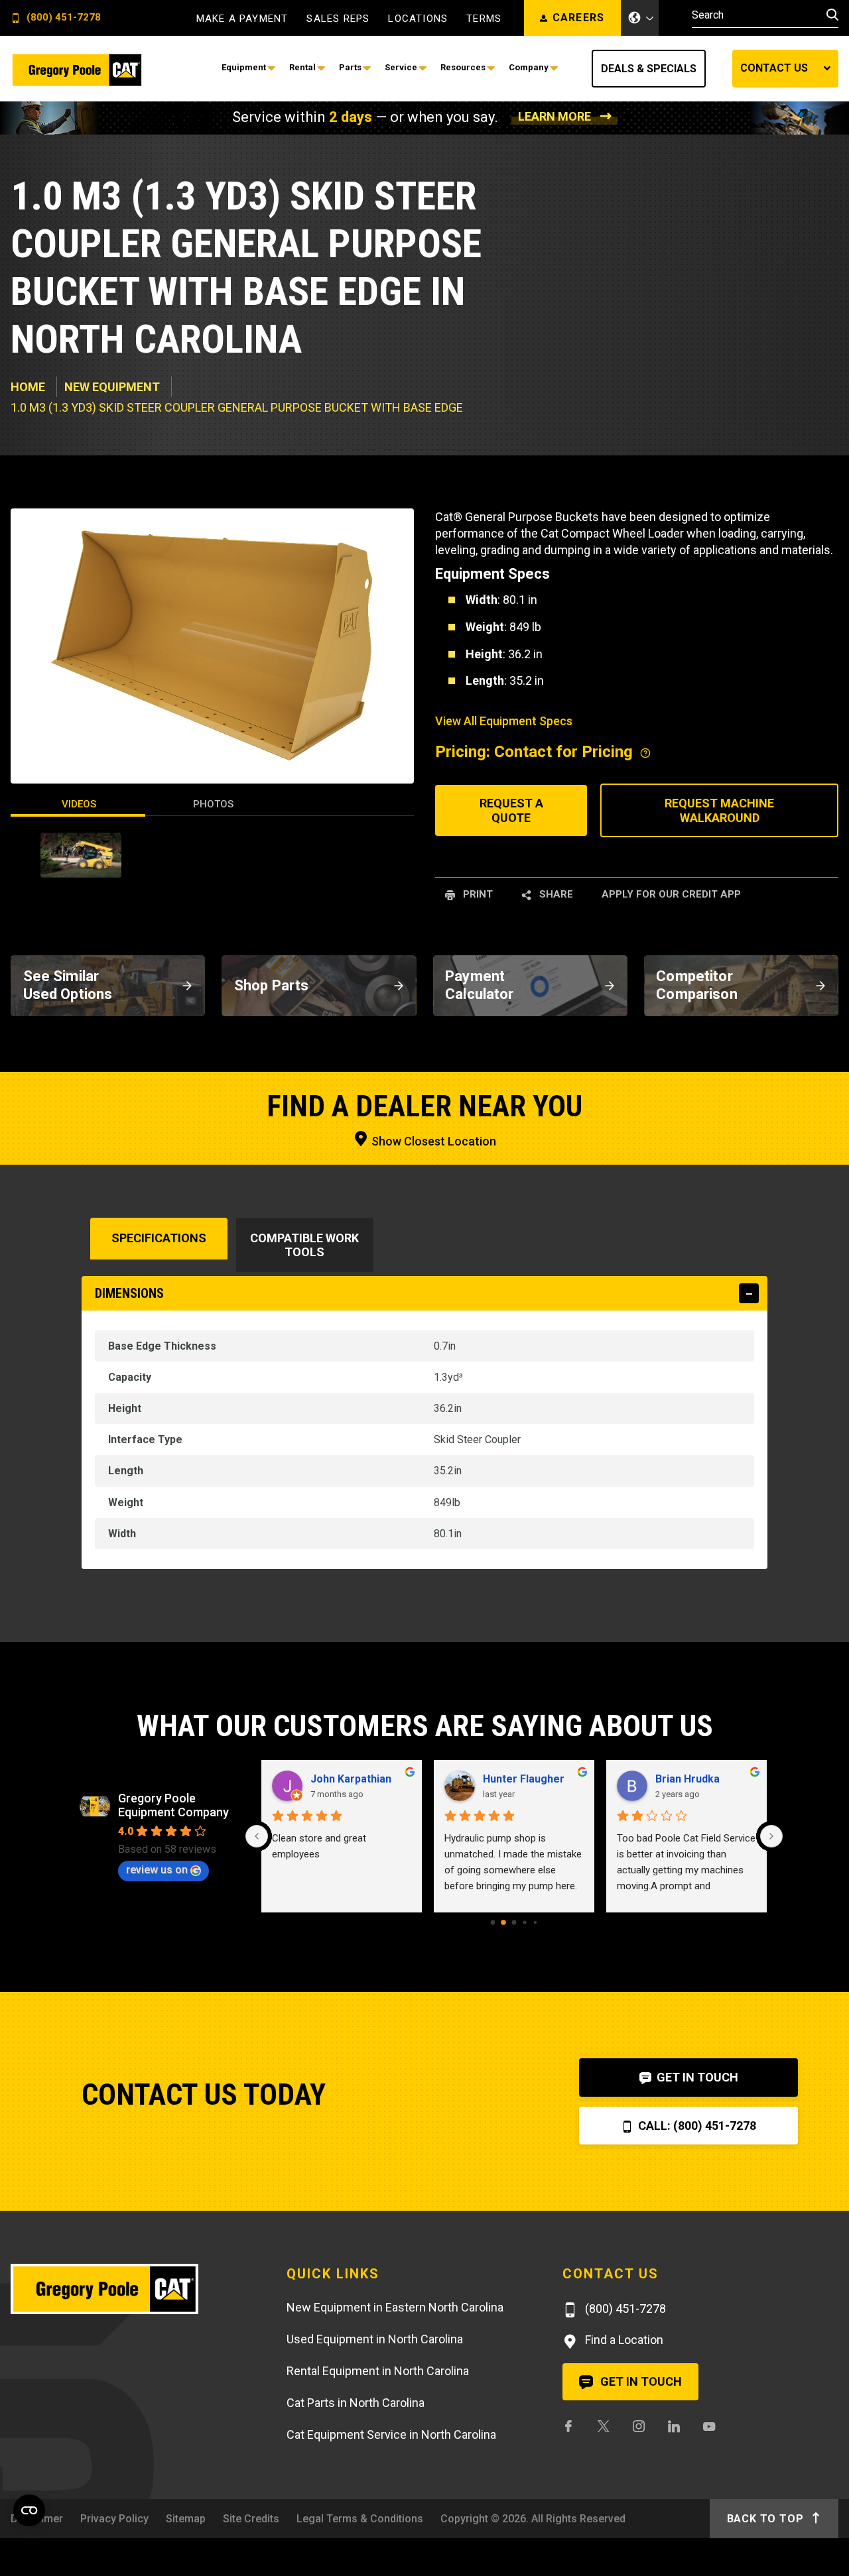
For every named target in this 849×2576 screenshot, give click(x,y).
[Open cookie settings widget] (29, 2510)
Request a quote (511, 810)
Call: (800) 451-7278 (696, 2126)
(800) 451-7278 (62, 18)
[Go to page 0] (493, 1923)
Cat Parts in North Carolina (356, 2403)
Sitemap (186, 2519)
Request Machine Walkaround (719, 810)
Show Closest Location (432, 1141)
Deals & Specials (649, 69)
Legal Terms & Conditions (360, 2519)
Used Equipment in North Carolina (375, 2339)
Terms (484, 19)
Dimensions (129, 1293)
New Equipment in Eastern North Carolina (395, 2307)
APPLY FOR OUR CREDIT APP (671, 894)
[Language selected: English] (640, 18)
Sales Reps (338, 19)
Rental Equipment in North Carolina (378, 2371)
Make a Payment (242, 19)
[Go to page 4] (535, 1922)
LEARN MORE (555, 116)
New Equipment (112, 387)
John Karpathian (351, 1779)
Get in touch (640, 2381)
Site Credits (251, 2519)
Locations (418, 19)
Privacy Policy (114, 2519)
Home (28, 387)
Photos (213, 804)
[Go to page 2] (514, 1923)
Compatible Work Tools (304, 1245)
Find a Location (623, 2340)
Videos (79, 804)
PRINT (477, 894)
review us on (157, 1870)
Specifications (159, 1238)
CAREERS (579, 18)
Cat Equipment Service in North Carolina (391, 2434)
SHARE (555, 894)
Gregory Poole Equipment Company (173, 1805)
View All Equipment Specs (504, 721)
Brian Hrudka (687, 1779)
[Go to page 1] (503, 1922)
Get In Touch (696, 2077)
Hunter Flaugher (524, 1779)
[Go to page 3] (524, 1922)
